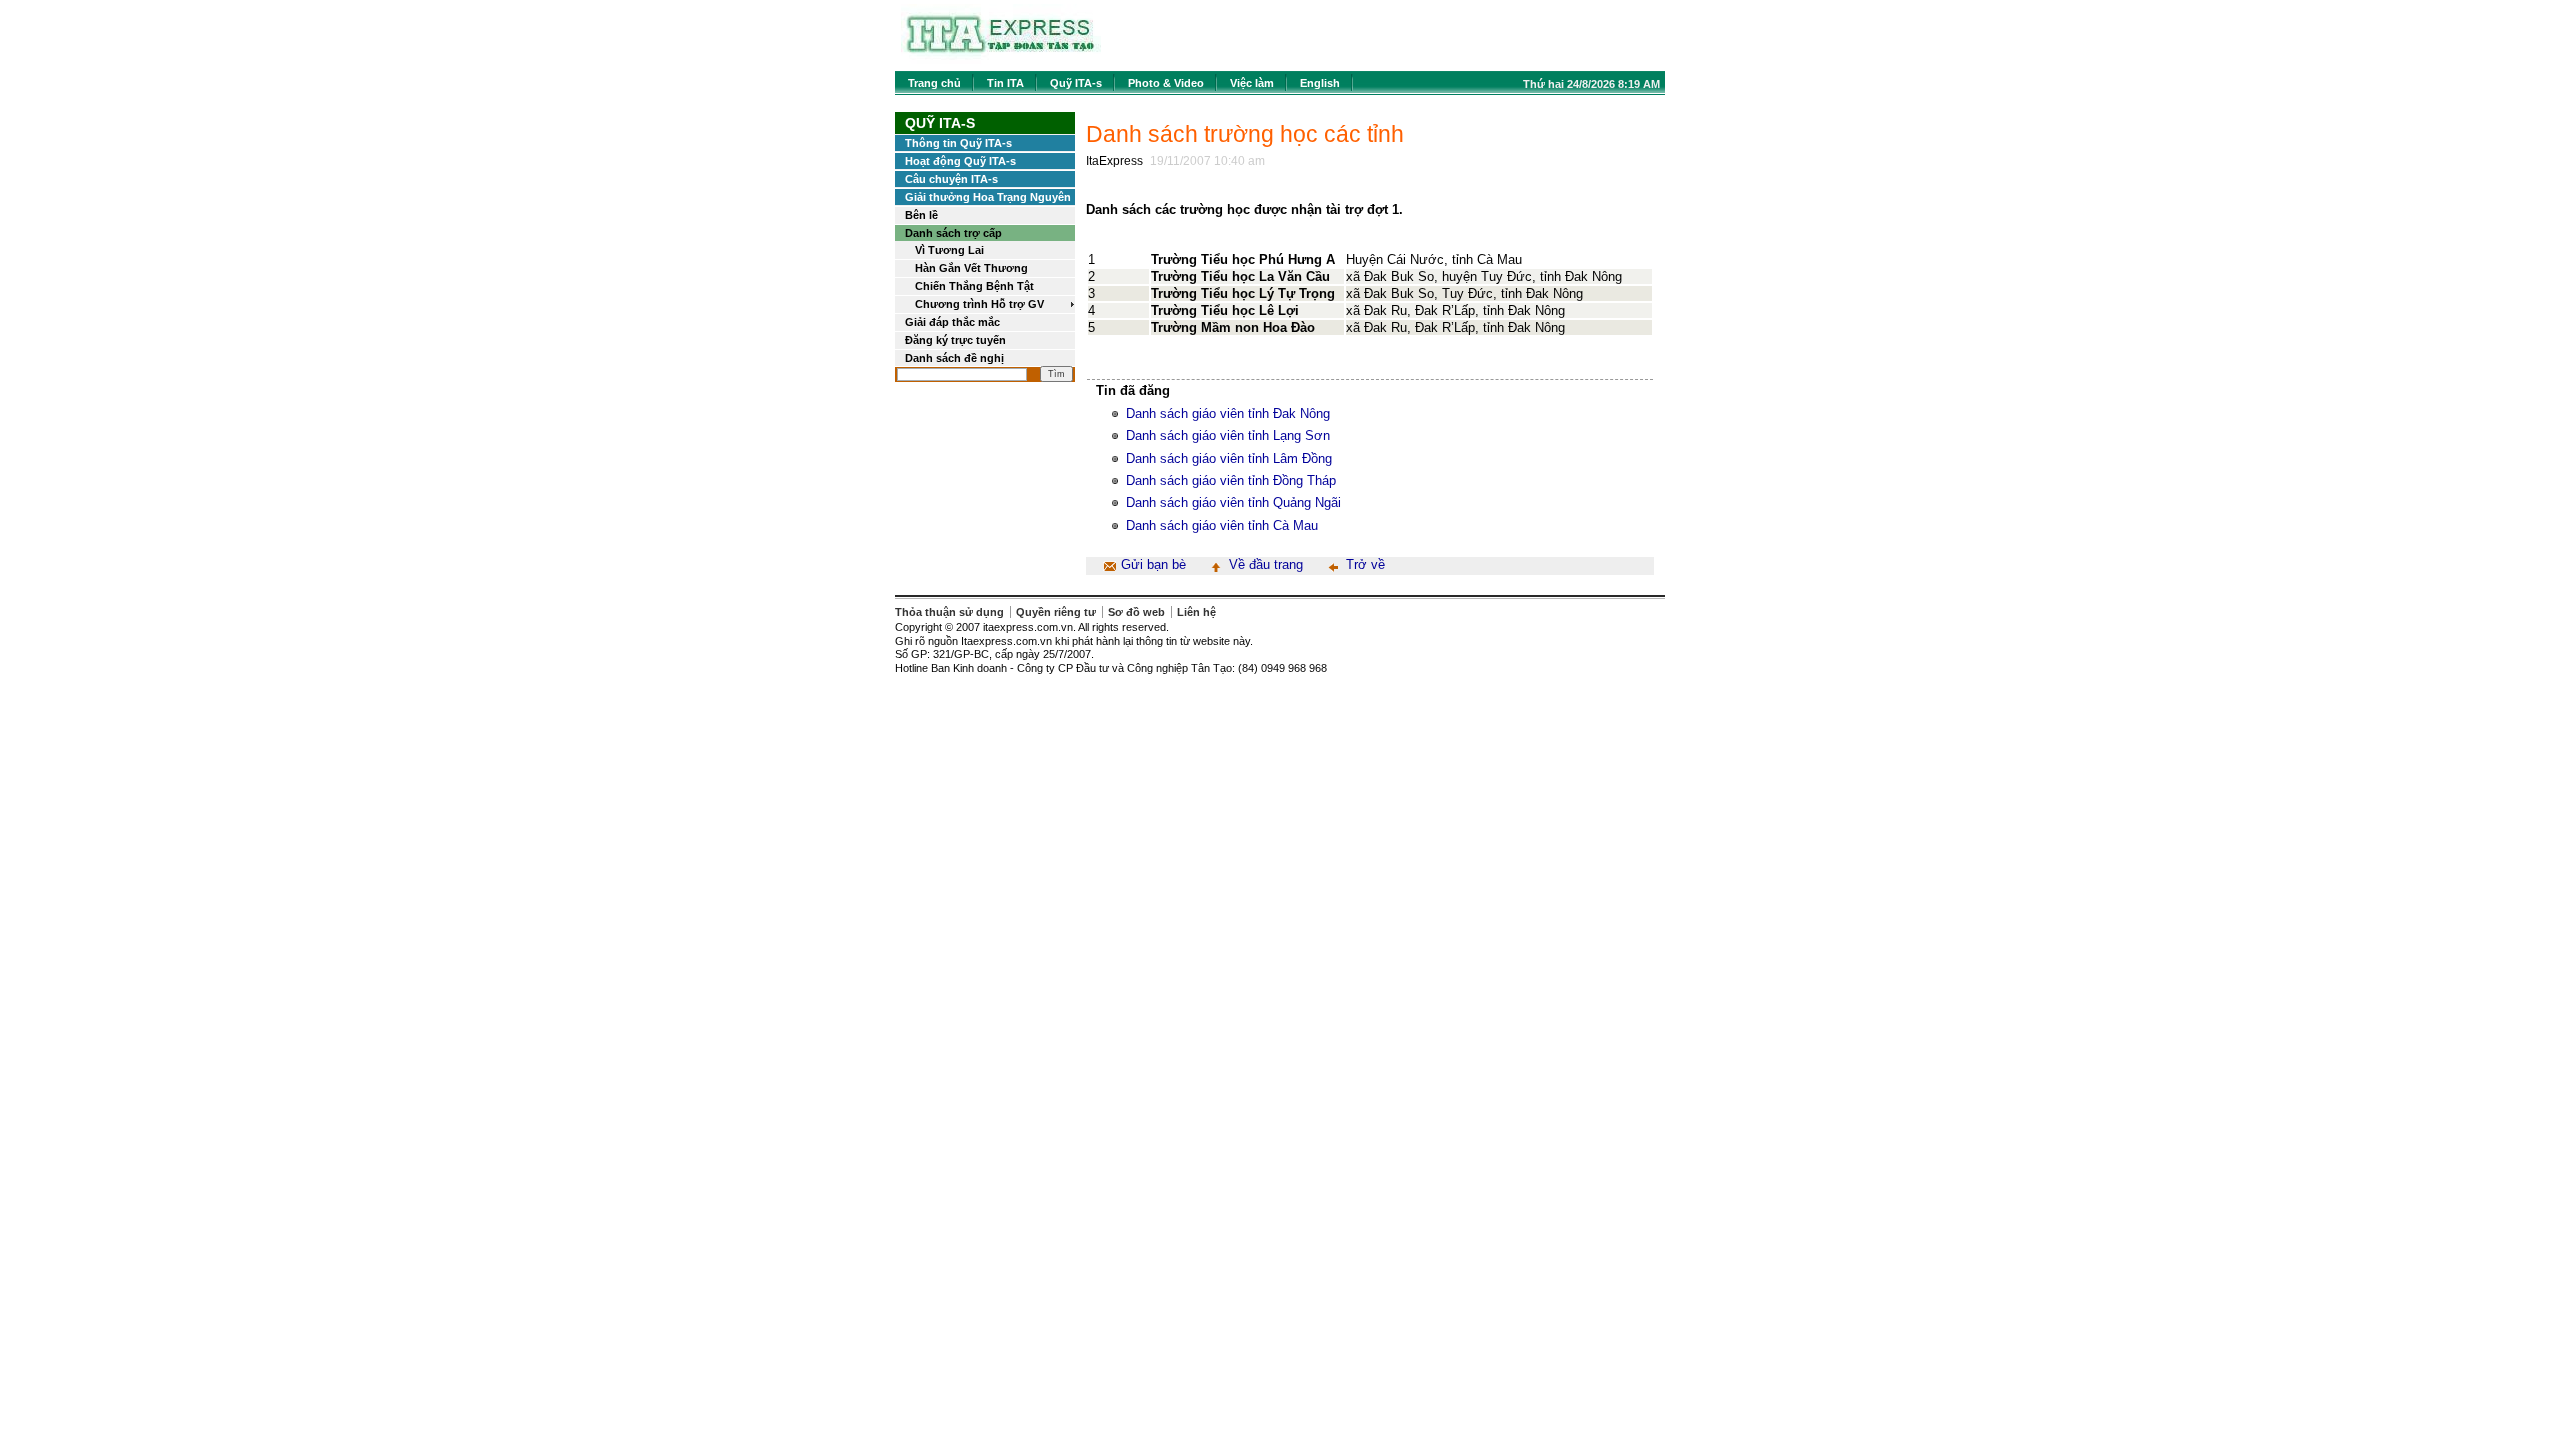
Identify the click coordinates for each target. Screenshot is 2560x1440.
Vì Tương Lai (949, 250)
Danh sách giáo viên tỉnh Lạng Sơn (1228, 435)
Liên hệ (1196, 612)
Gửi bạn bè (1153, 564)
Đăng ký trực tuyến (955, 340)
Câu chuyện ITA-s (951, 179)
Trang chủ (934, 83)
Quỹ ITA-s (1076, 83)
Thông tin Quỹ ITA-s (958, 143)
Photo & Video (1166, 83)
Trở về (1365, 564)
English (1320, 83)
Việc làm (1252, 83)
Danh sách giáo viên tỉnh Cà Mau (1222, 525)
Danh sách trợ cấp (953, 233)
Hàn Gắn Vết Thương (971, 268)
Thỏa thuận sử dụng (949, 612)
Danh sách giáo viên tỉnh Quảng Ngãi (1233, 502)
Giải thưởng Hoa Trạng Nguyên (988, 197)
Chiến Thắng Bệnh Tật (974, 286)
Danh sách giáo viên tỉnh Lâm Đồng (1229, 458)
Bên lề (921, 215)
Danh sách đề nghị (954, 358)
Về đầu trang (1266, 564)
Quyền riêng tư (1056, 612)
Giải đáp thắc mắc (952, 322)
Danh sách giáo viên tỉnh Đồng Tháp (1231, 480)
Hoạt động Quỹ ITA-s (960, 161)
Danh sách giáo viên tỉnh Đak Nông (1228, 413)
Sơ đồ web (1136, 612)
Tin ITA (1005, 83)
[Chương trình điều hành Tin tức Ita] (1001, 59)
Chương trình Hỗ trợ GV (979, 304)
